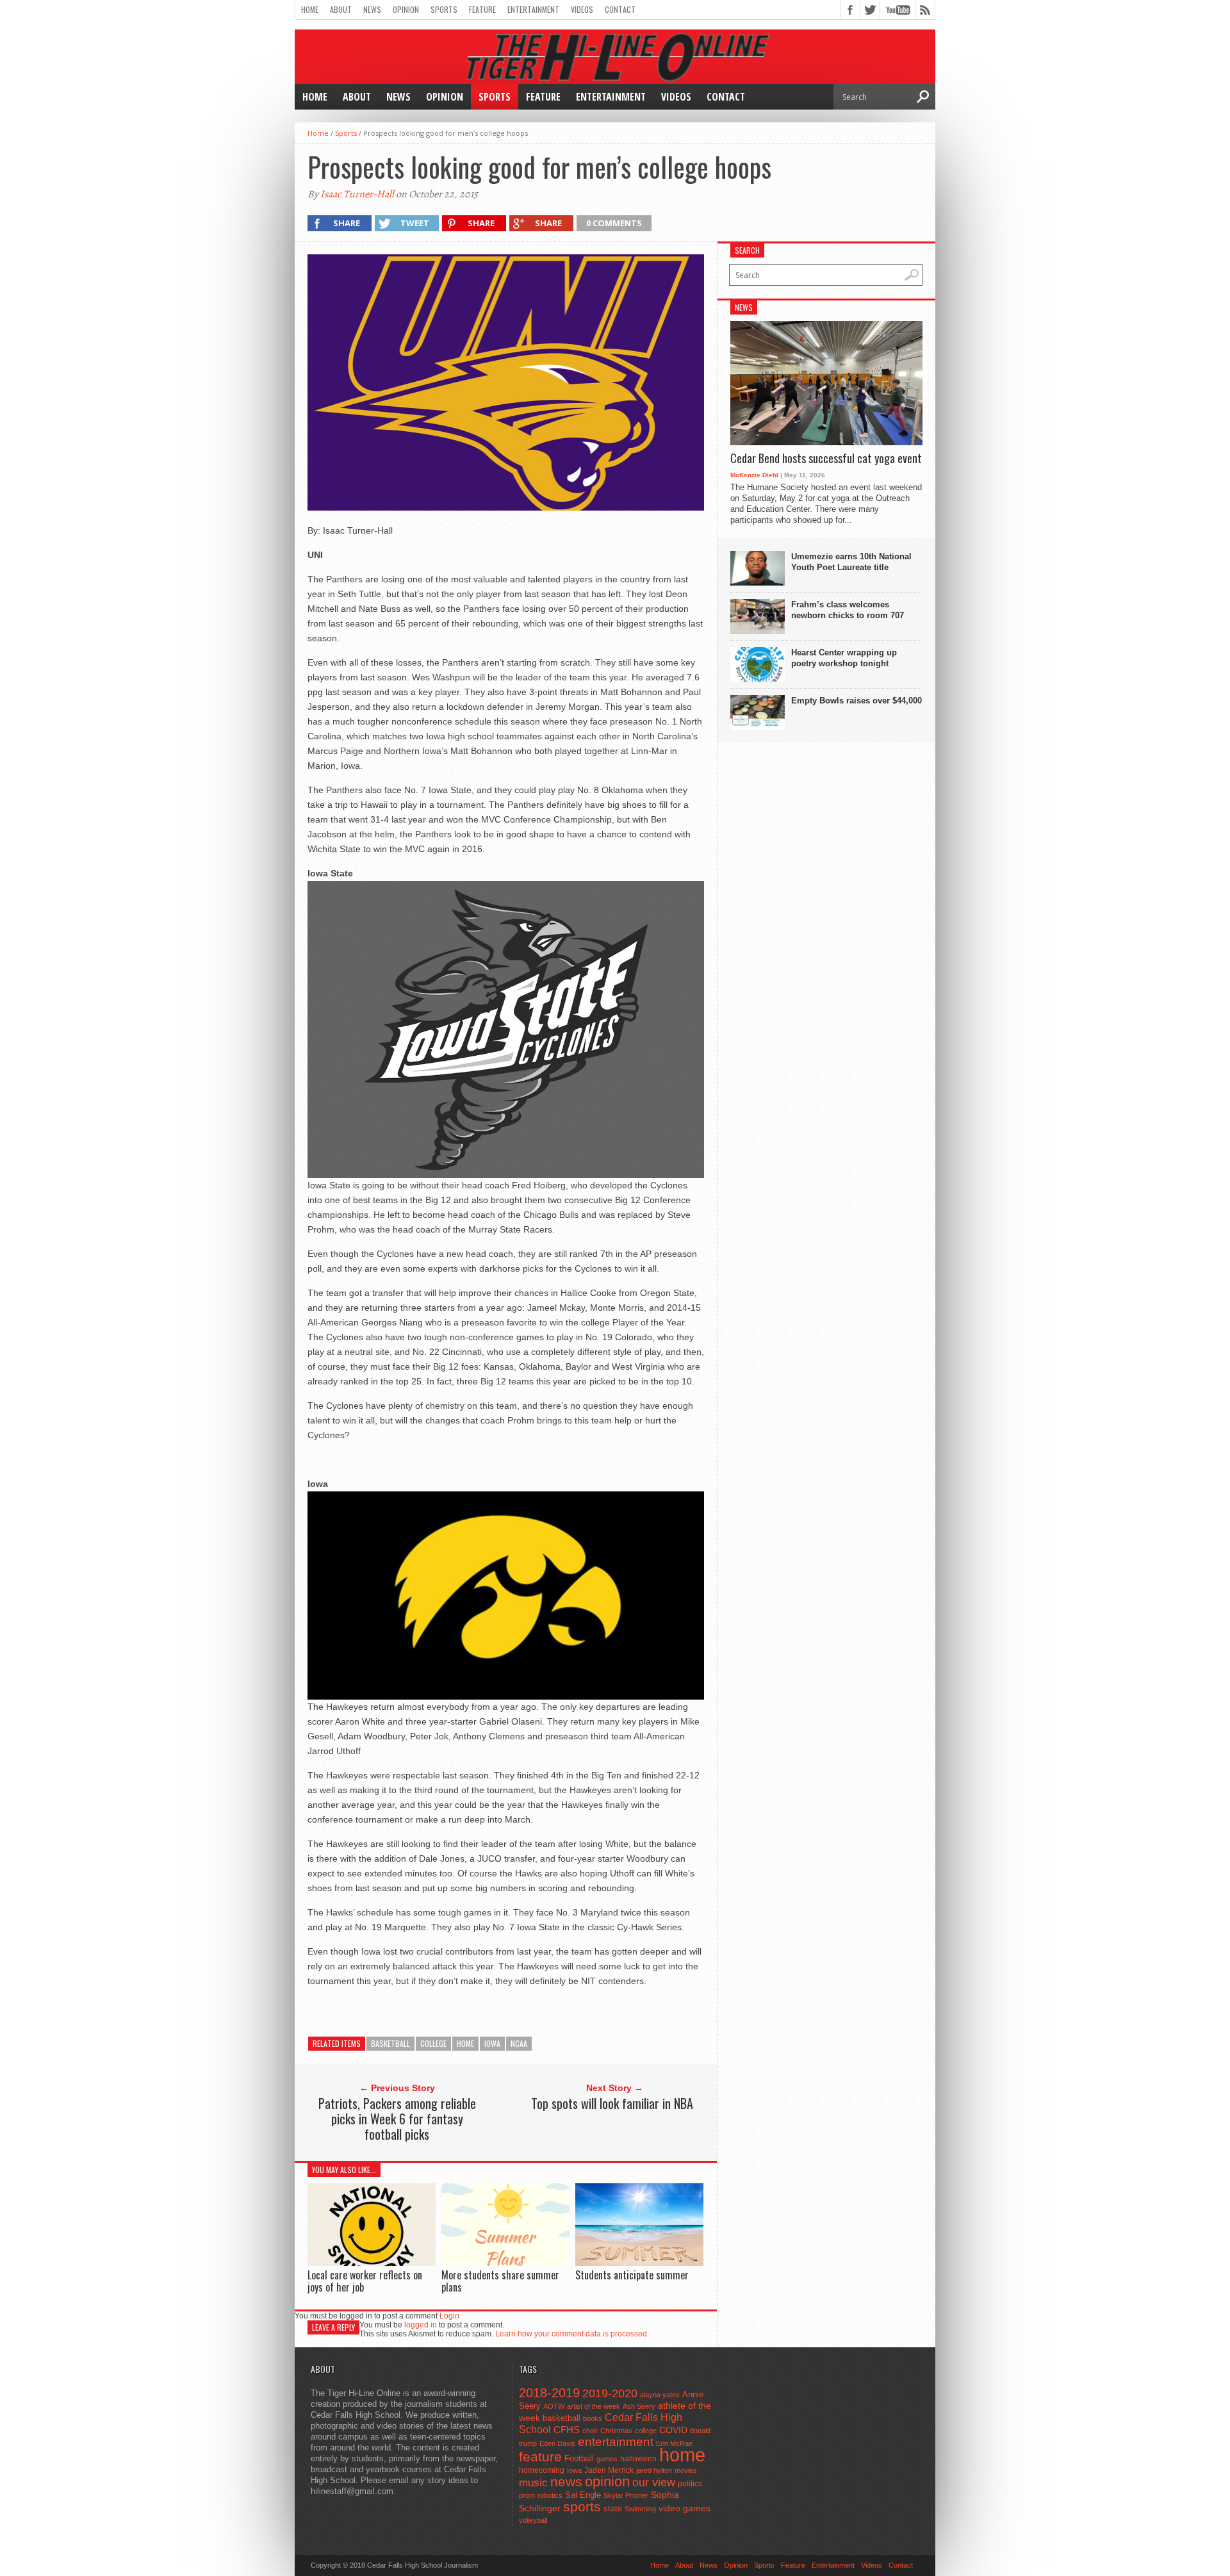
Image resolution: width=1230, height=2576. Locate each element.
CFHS (567, 2430)
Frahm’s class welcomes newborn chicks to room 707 (848, 610)
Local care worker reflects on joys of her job (365, 2281)
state (613, 2508)
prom (527, 2495)
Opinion (406, 9)
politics (690, 2484)
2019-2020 (610, 2393)
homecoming (542, 2470)
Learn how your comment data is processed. (572, 2334)
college (433, 2043)
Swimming (640, 2509)
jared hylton (654, 2470)
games (607, 2459)
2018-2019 (549, 2393)
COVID (673, 2430)
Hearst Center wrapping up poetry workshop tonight (844, 658)
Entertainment (533, 9)
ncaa (519, 2043)
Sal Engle (583, 2495)
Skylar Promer (626, 2495)
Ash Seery (639, 2406)
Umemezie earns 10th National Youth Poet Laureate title (851, 562)
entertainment (616, 2442)
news (566, 2482)
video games (685, 2508)
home (465, 2043)
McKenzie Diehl (754, 475)
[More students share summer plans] (505, 2262)
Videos (582, 9)
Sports (444, 9)
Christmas (616, 2431)
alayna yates (660, 2395)
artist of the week (594, 2406)
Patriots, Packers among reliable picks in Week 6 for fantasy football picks (397, 2119)
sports (582, 2506)
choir (590, 2431)
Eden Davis (557, 2443)
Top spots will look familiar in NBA (612, 2103)
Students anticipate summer (632, 2275)
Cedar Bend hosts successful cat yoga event (826, 459)
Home (310, 9)
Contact (620, 9)
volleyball (533, 2520)
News (372, 9)
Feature (482, 9)
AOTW (554, 2406)
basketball (390, 2043)
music (533, 2483)
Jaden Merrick (609, 2470)
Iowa (492, 2043)
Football (579, 2458)
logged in (421, 2325)
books (593, 2418)
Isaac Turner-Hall (357, 194)
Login (449, 2316)
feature (540, 2457)
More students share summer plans (500, 2281)
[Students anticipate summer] (639, 2262)
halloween (638, 2459)
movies (686, 2470)
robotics (550, 2495)
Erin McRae (674, 2443)
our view (654, 2482)
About (341, 9)
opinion (607, 2482)
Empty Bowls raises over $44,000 (857, 701)
